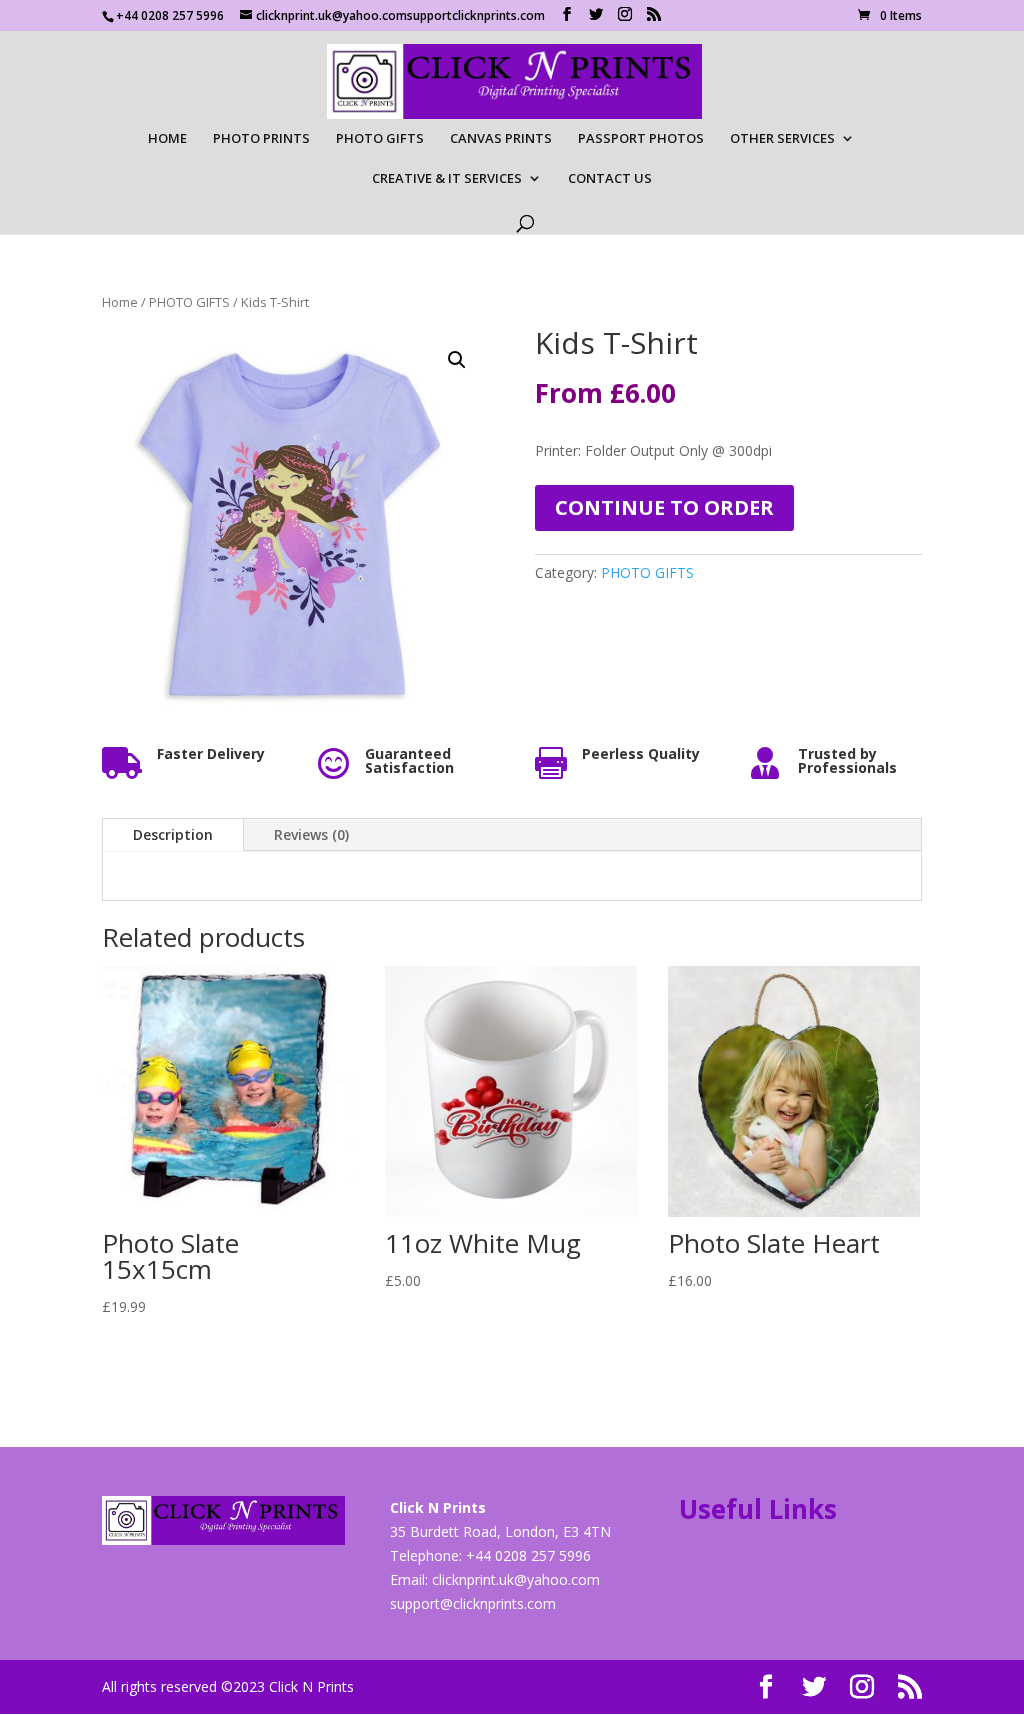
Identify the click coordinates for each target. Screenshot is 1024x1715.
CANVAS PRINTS (501, 139)
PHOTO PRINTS (261, 139)
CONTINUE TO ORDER (664, 507)
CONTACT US (610, 179)
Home (120, 302)
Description (173, 834)
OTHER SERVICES (782, 139)
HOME (167, 139)
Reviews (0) (311, 834)
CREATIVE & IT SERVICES (447, 179)
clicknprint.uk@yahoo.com (516, 1579)
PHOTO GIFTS (380, 139)
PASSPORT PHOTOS (641, 139)
